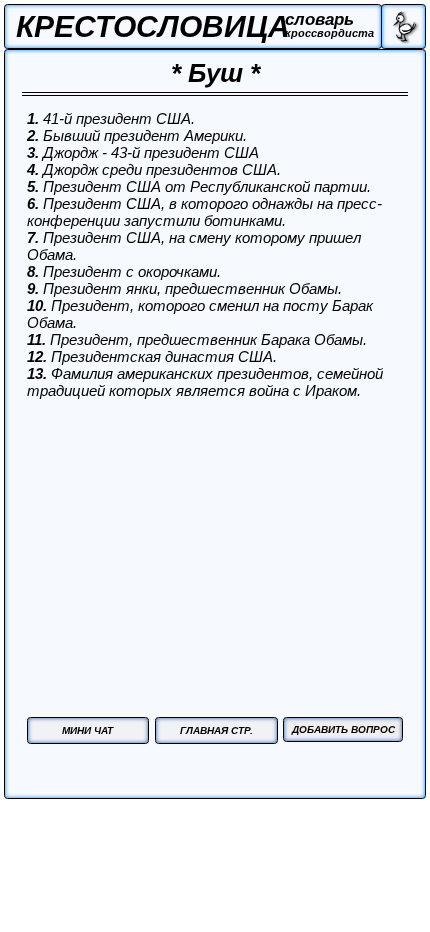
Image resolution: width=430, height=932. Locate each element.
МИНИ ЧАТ (87, 730)
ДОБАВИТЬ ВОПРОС (343, 729)
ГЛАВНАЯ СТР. (216, 730)
